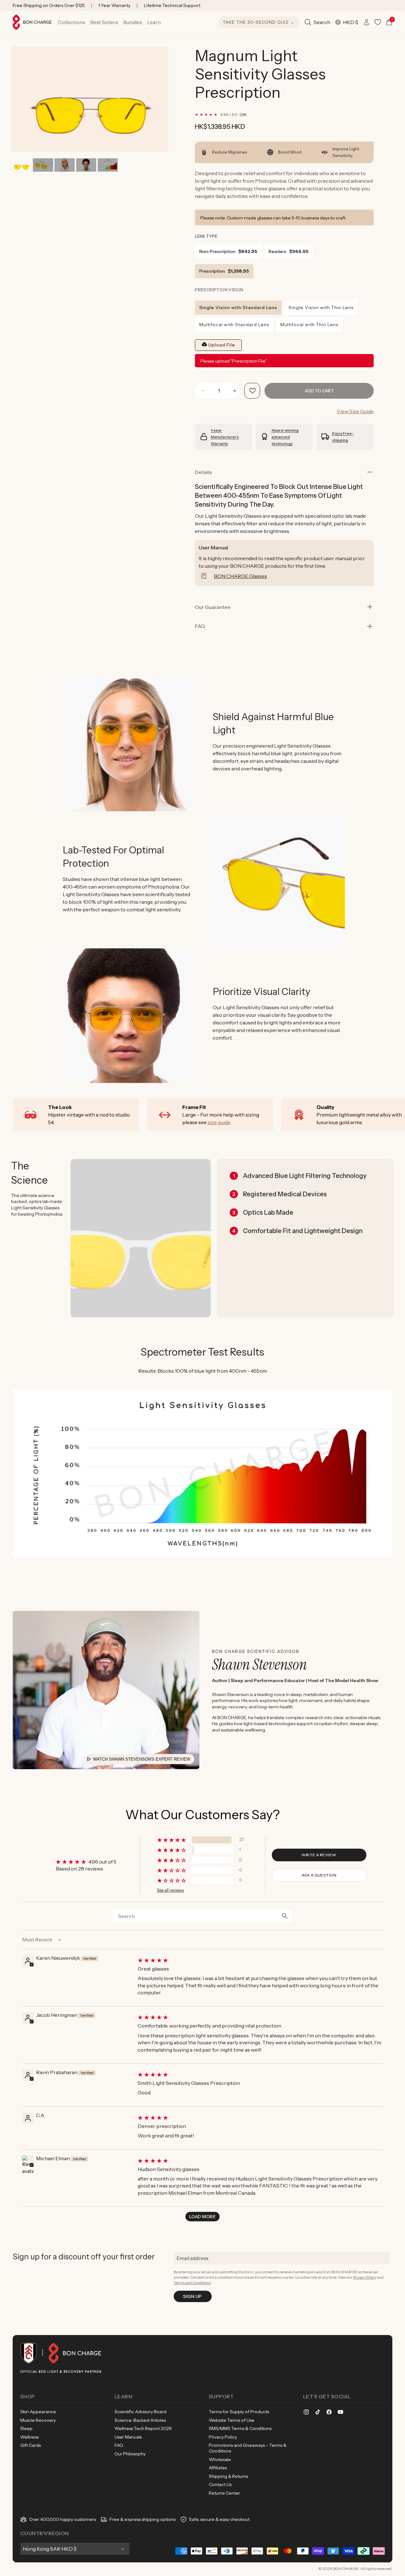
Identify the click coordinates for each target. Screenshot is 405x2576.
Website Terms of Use (232, 2420)
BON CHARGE (346, 2569)
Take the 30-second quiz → (259, 22)
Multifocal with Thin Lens (309, 325)
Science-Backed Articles (140, 2420)
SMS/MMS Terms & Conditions (240, 2428)
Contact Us (220, 2484)
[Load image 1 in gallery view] (21, 165)
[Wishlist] (378, 22)
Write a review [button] (319, 1855)
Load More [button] (202, 2217)
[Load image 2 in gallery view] (43, 165)
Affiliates (218, 2468)
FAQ (119, 2445)
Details (203, 472)
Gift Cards (31, 2445)
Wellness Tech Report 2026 (143, 2428)
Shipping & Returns (228, 2476)
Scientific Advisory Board (140, 2412)
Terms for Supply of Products (239, 2412)
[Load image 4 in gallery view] (86, 165)
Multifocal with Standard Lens (234, 325)
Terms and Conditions (192, 2283)
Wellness (29, 2437)
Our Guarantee (213, 607)
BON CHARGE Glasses (240, 576)
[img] (260, 1960)
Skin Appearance (38, 2412)
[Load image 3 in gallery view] (64, 165)
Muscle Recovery (38, 2420)
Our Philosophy (130, 2454)
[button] (72, 22)
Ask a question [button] (319, 1875)
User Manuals (128, 2437)
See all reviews (170, 1890)
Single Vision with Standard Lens (238, 307)
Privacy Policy (365, 2277)
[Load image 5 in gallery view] (108, 165)
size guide (219, 1122)
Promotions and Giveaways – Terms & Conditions (248, 2448)
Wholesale (220, 2459)
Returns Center (224, 2493)
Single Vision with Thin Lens (321, 307)
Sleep (26, 2428)
